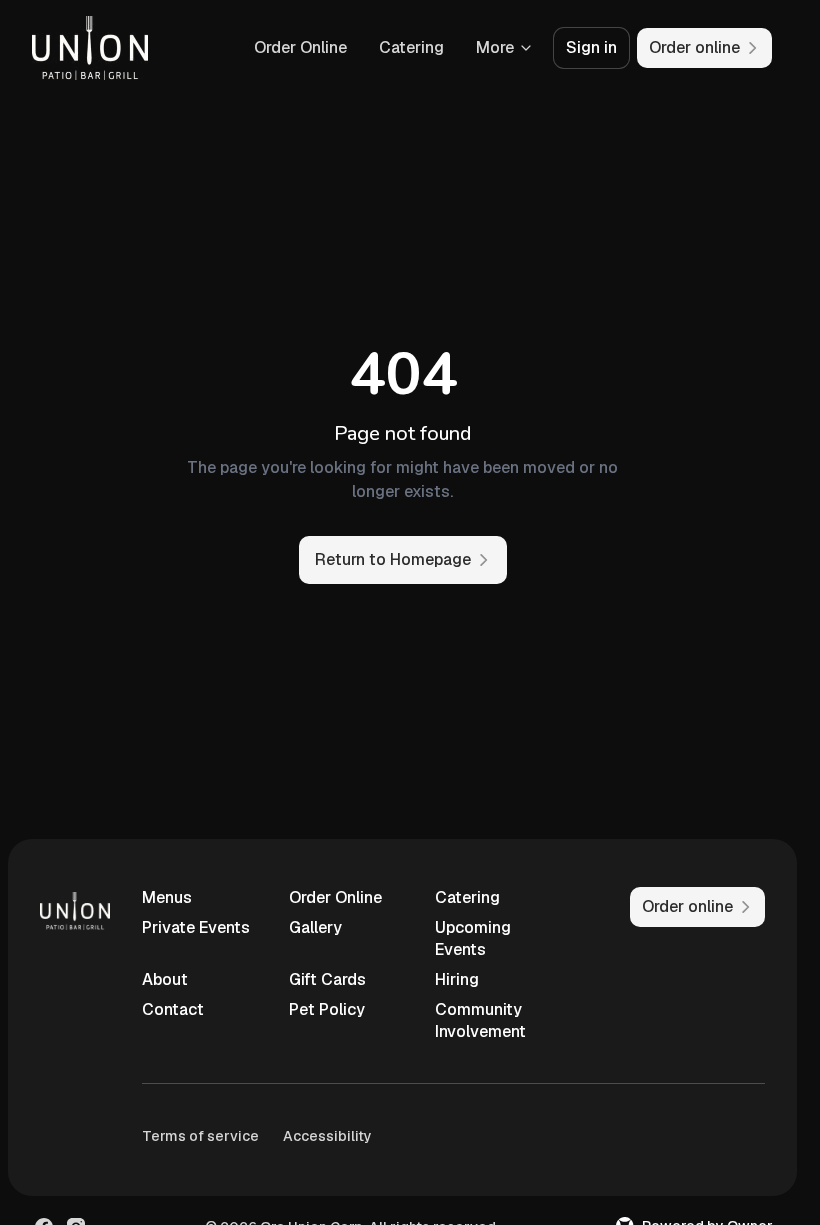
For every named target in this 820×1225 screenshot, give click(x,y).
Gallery (315, 927)
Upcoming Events (473, 938)
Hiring (457, 979)
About (165, 979)
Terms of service (200, 1136)
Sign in (591, 47)
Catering (411, 47)
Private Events (196, 927)
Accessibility (327, 1136)
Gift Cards (327, 979)
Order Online (300, 47)
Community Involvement (480, 1020)
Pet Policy (327, 1009)
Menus (167, 897)
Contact (173, 1009)
